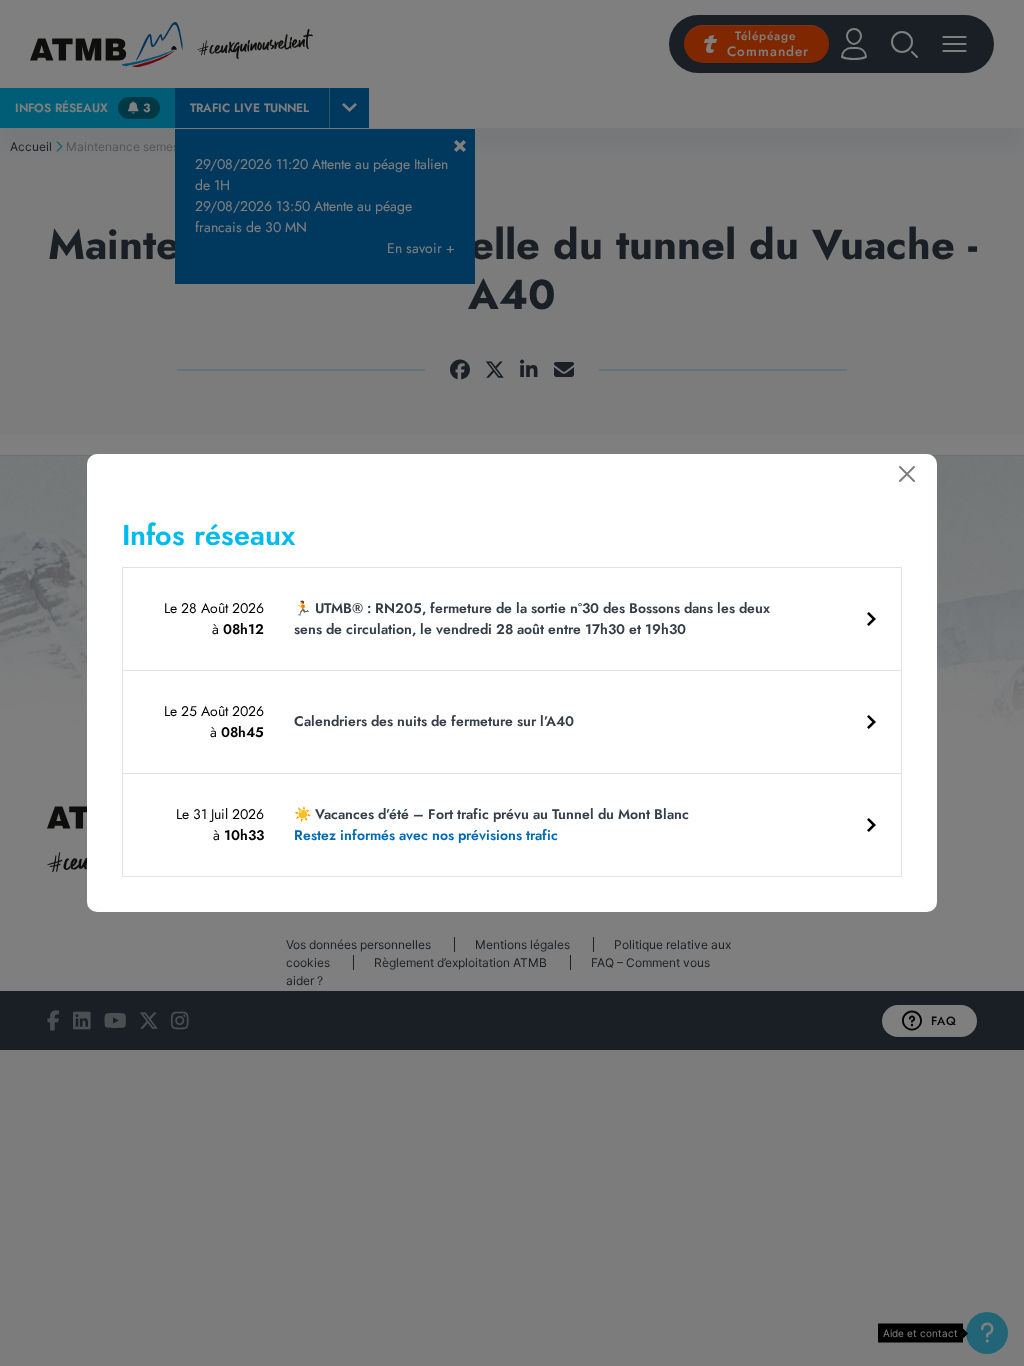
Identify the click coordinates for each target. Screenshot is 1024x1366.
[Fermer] (907, 474)
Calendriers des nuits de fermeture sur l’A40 (434, 721)
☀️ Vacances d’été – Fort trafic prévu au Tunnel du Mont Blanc (491, 824)
